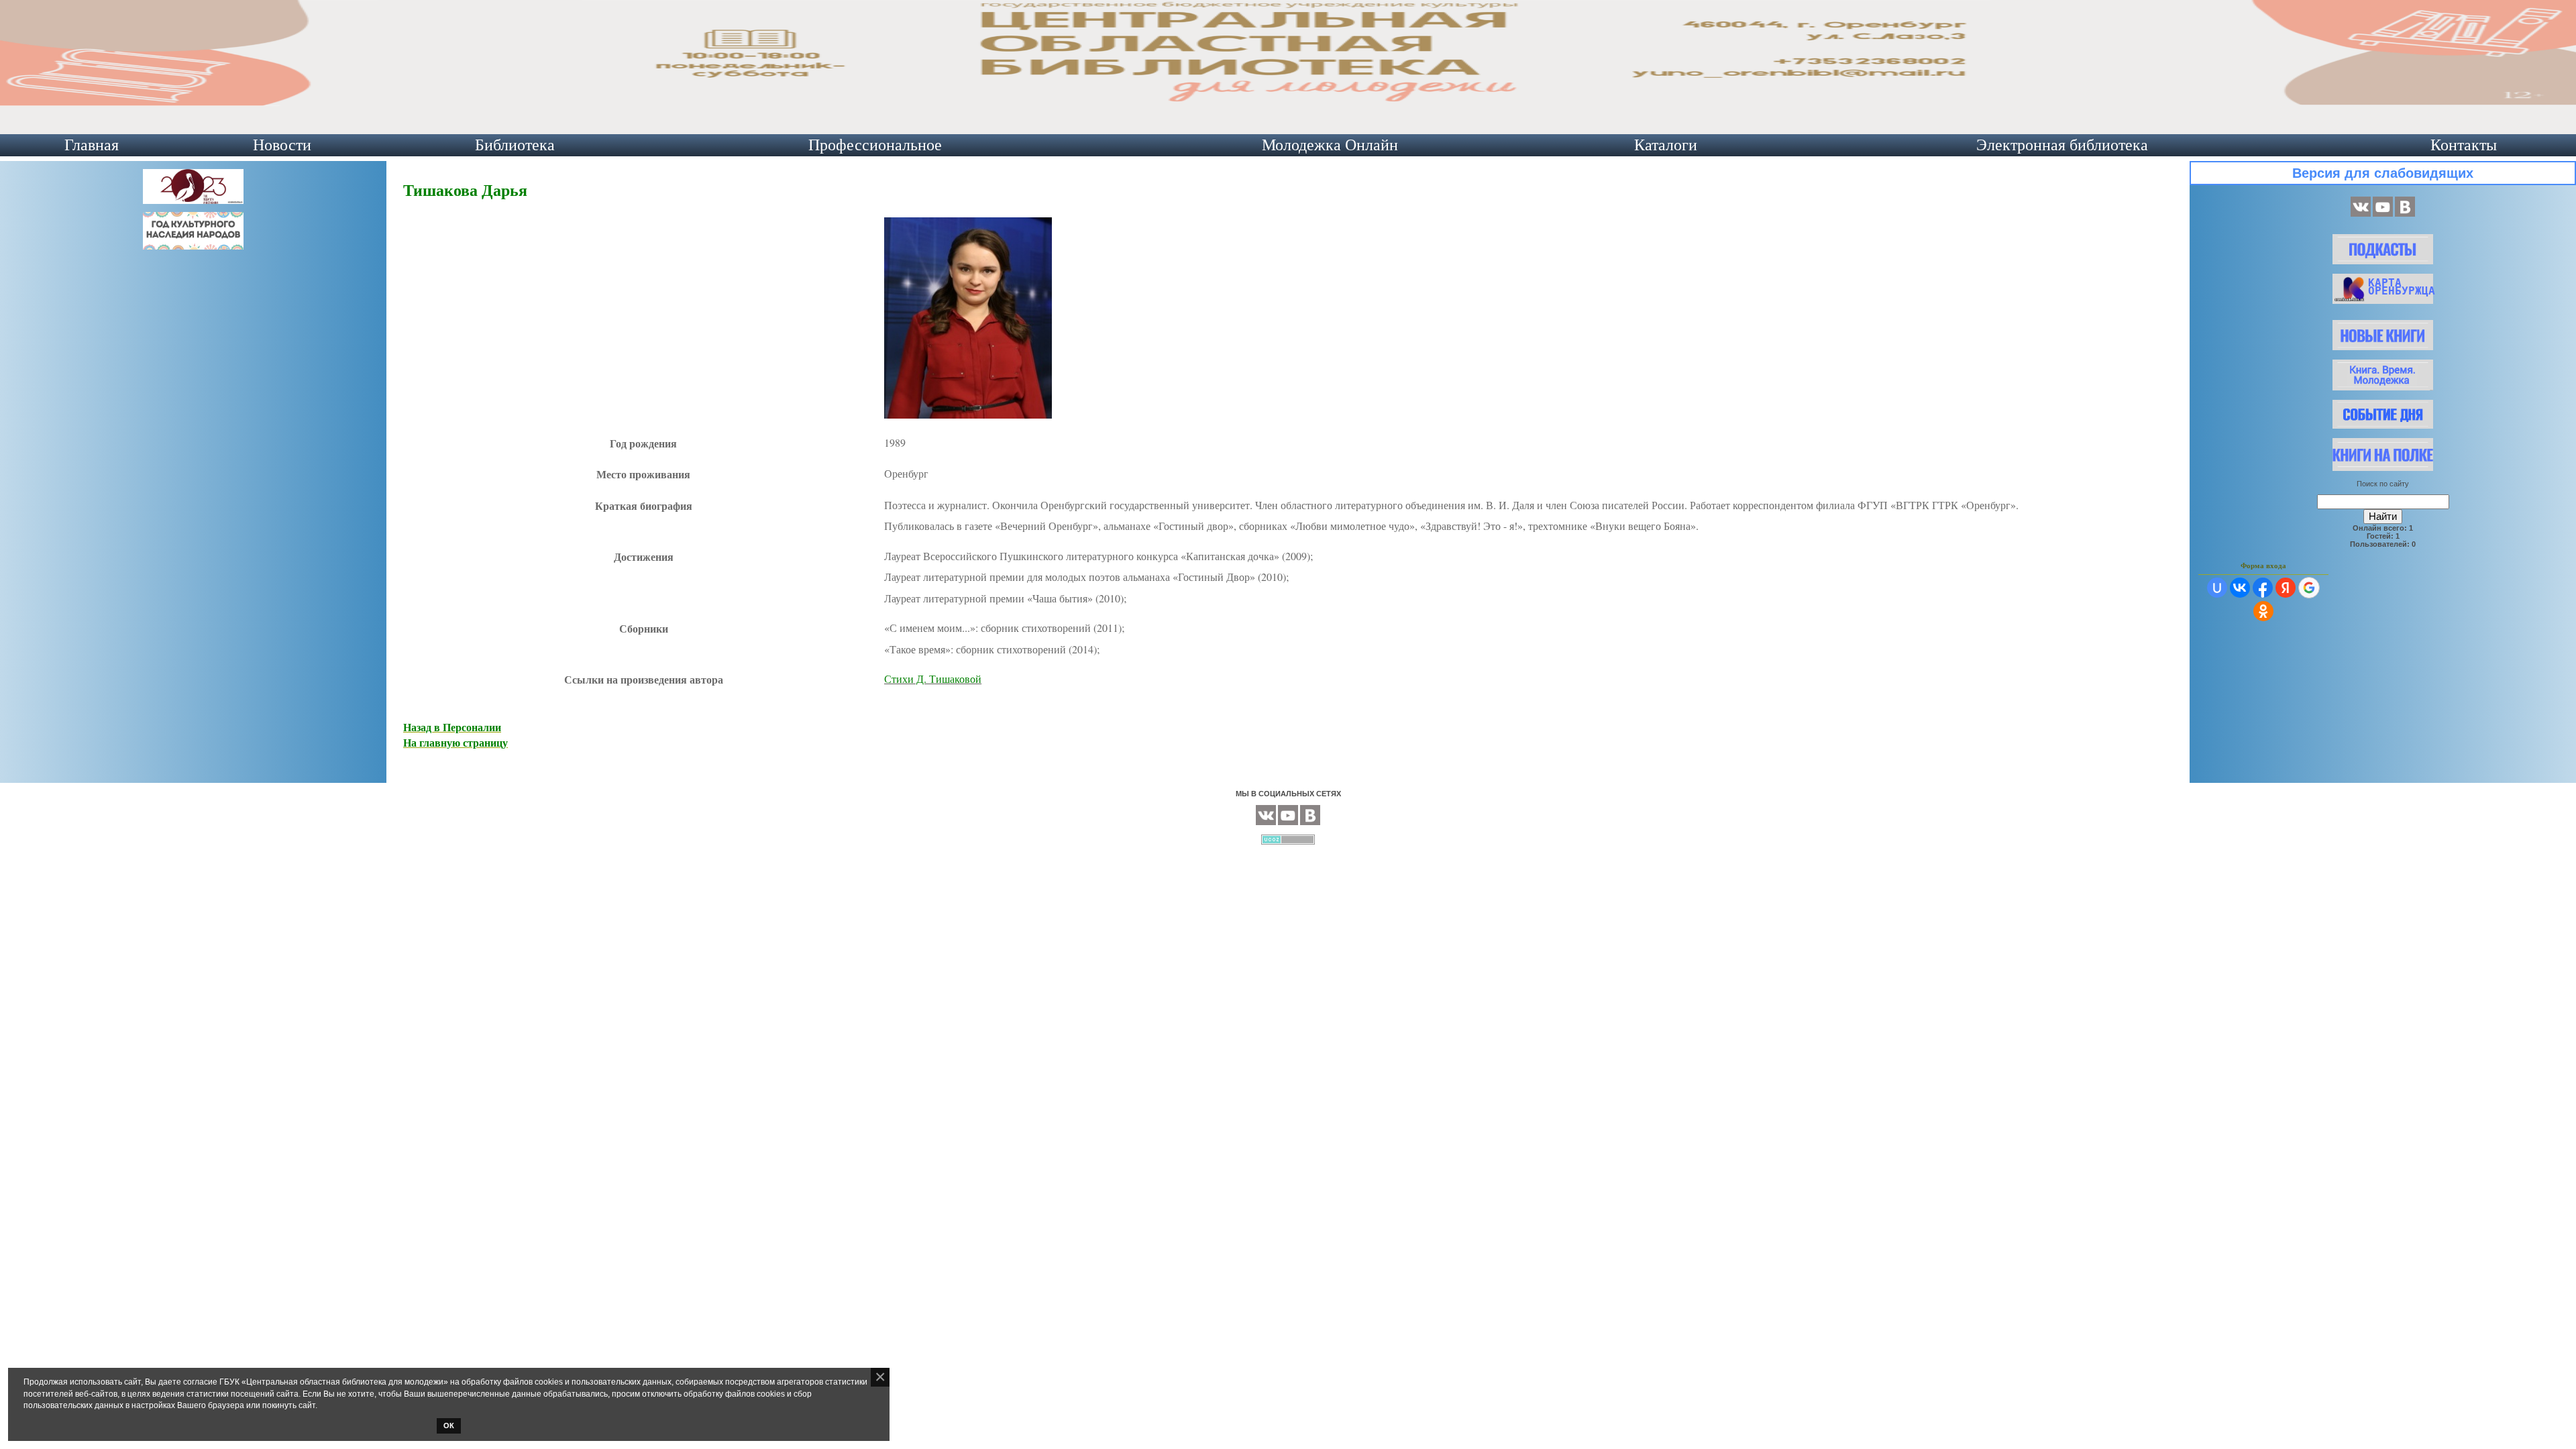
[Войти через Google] (2309, 588)
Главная (92, 145)
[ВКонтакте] (2361, 214)
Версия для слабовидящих (2383, 173)
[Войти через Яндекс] (2286, 588)
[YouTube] (2383, 214)
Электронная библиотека (2062, 145)
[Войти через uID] (2217, 588)
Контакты (2464, 145)
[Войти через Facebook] (2263, 588)
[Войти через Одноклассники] (2263, 611)
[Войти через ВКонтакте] (2240, 588)
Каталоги (1666, 145)
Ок (449, 1426)
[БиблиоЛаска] (2405, 214)
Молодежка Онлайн (1330, 145)
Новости (282, 145)
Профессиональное (875, 145)
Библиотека (515, 145)
